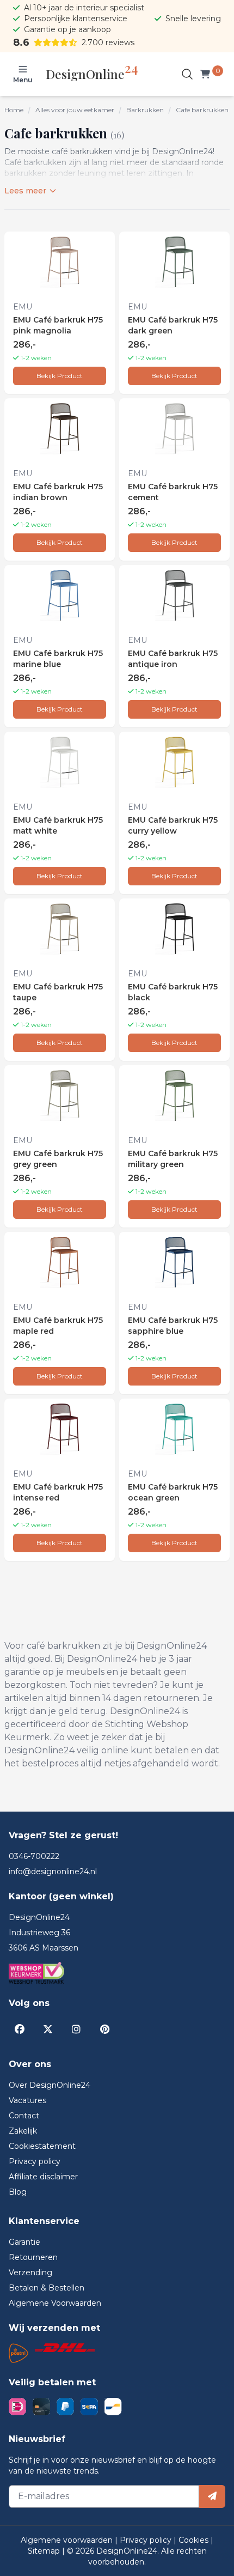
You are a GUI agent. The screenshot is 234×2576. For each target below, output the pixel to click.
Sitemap (45, 2551)
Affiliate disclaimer (43, 2177)
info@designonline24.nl (53, 1872)
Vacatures (27, 2100)
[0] (207, 74)
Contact (24, 2116)
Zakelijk (23, 2131)
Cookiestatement (42, 2146)
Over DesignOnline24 (50, 2085)
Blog (18, 2192)
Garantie (24, 2242)
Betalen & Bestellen (47, 2288)
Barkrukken (145, 110)
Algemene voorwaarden (68, 2540)
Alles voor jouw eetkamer (75, 110)
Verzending (30, 2273)
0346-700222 (34, 1856)
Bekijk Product (60, 376)
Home (14, 110)
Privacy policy (35, 2161)
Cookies (195, 2540)
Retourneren (33, 2257)
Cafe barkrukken (202, 110)
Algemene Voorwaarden (55, 2303)
